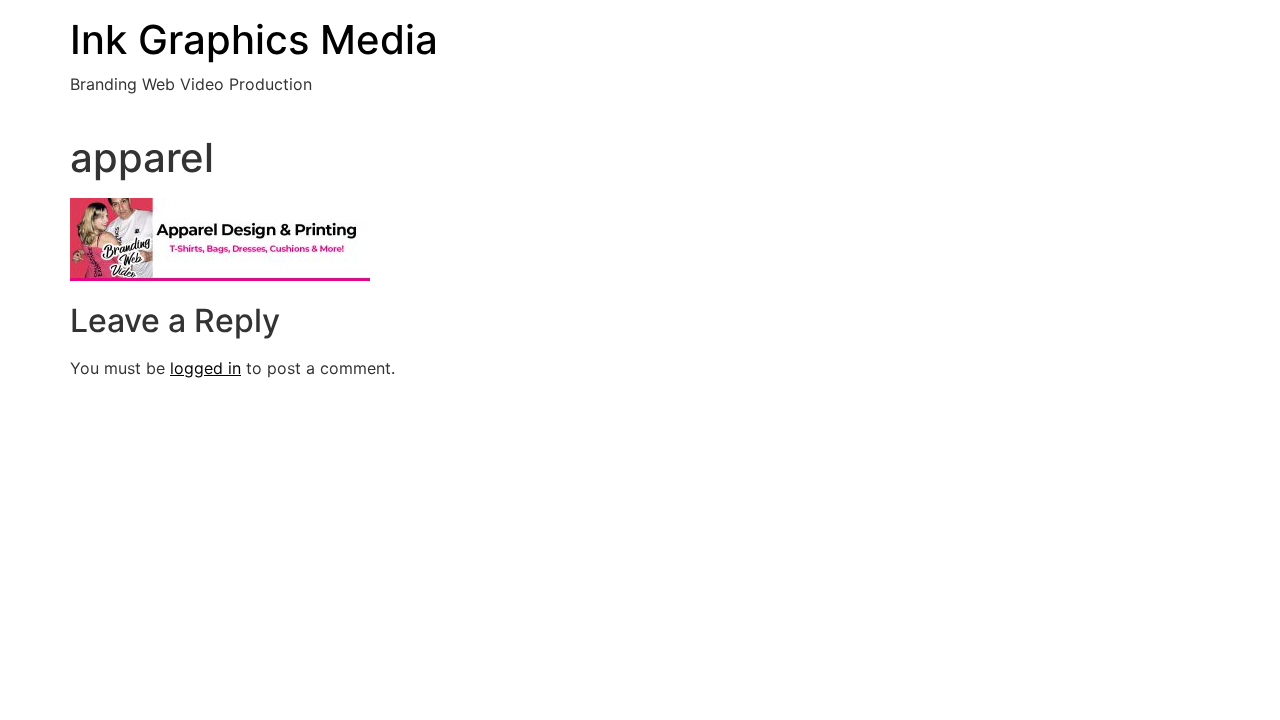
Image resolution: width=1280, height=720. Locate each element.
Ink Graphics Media (254, 39)
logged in (205, 368)
